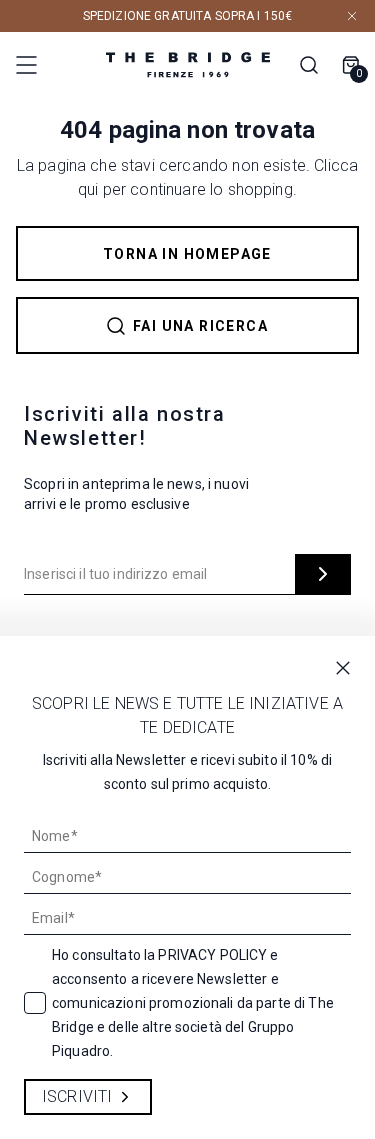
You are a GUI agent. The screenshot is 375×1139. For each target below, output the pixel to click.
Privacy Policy (212, 955)
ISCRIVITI (77, 1096)
